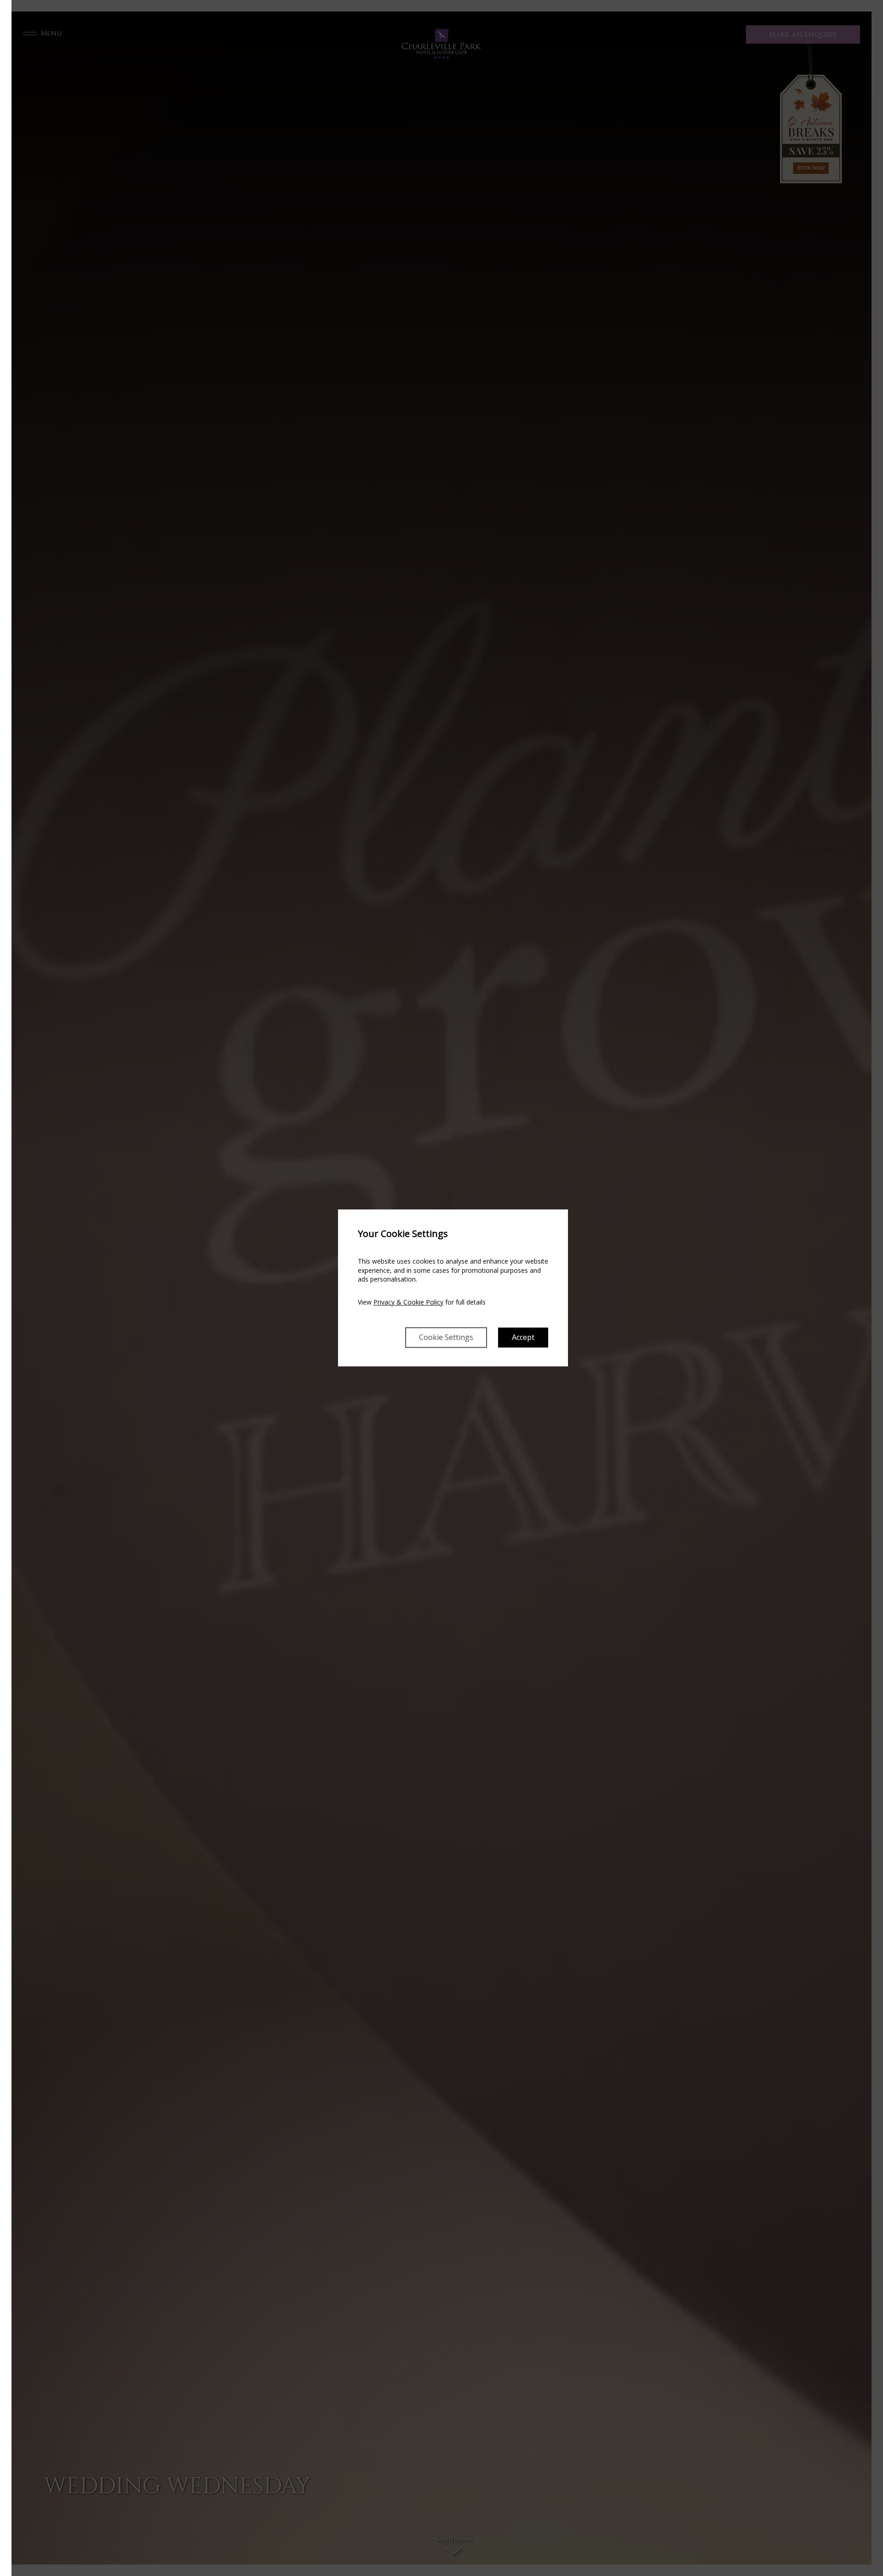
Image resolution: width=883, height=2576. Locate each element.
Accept (523, 1338)
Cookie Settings (446, 1338)
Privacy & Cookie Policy (408, 1302)
